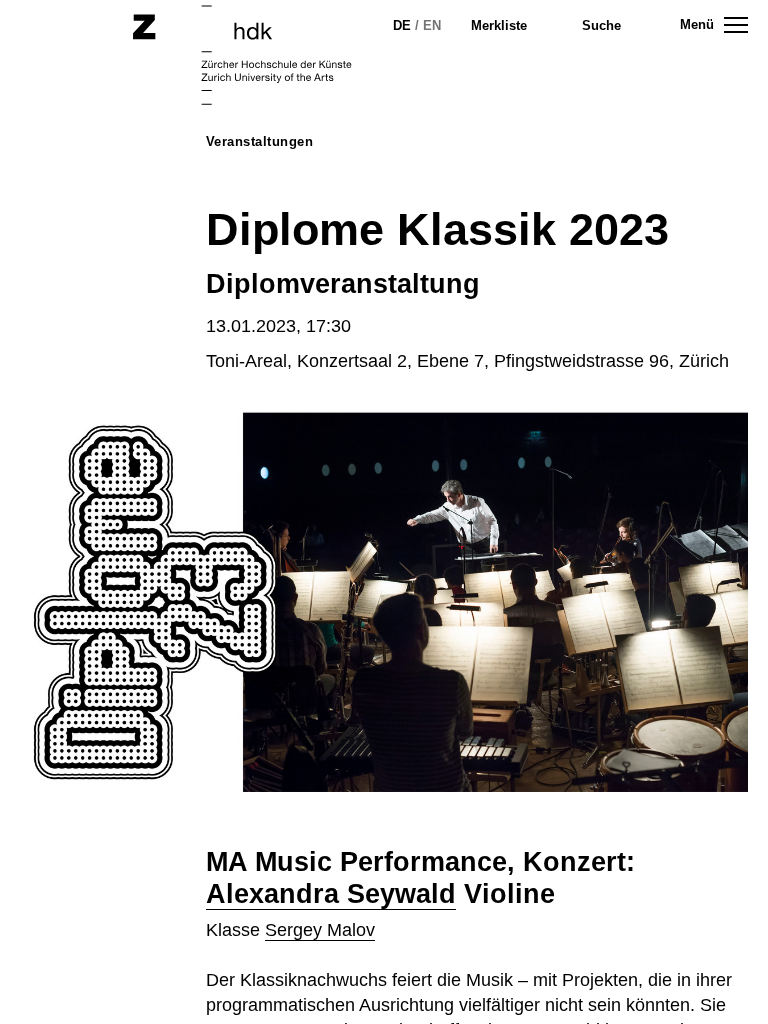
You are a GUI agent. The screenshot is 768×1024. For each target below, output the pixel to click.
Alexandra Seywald (331, 894)
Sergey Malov (320, 930)
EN (432, 25)
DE (402, 25)
